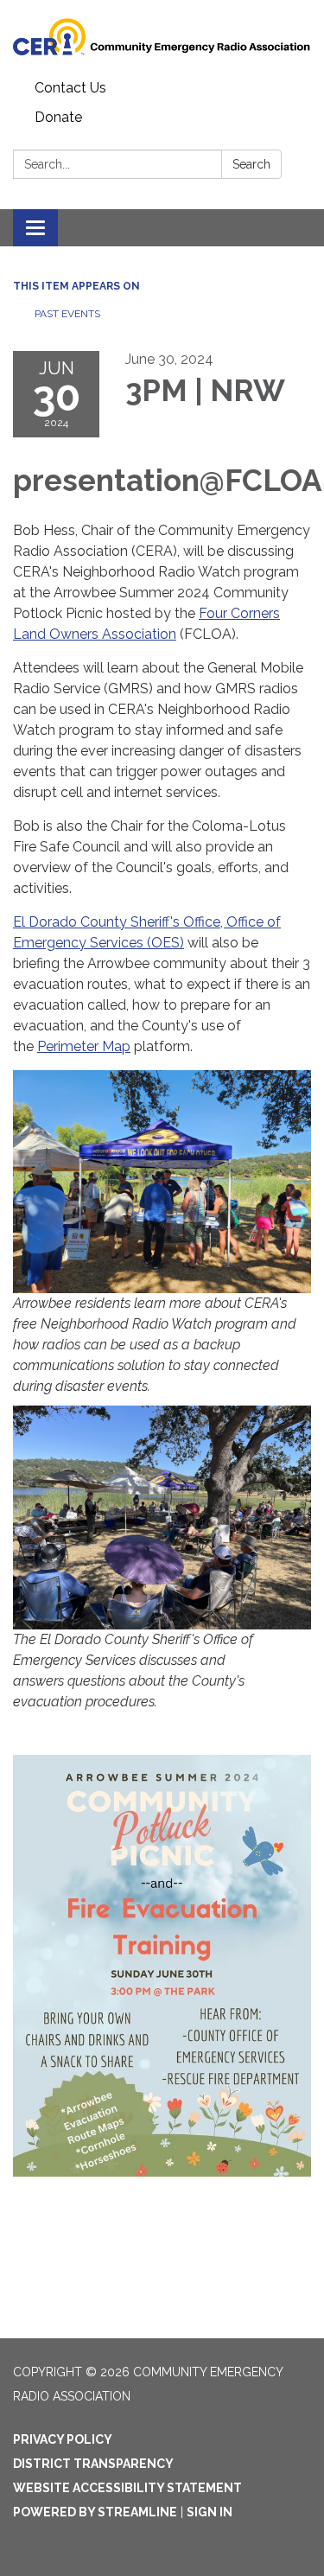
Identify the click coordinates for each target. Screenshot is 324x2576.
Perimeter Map (84, 1046)
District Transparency (93, 2464)
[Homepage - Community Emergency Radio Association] (162, 37)
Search (251, 164)
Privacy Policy (63, 2439)
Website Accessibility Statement (127, 2488)
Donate (58, 117)
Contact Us (70, 88)
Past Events (67, 314)
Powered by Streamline (95, 2512)
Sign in (210, 2512)
